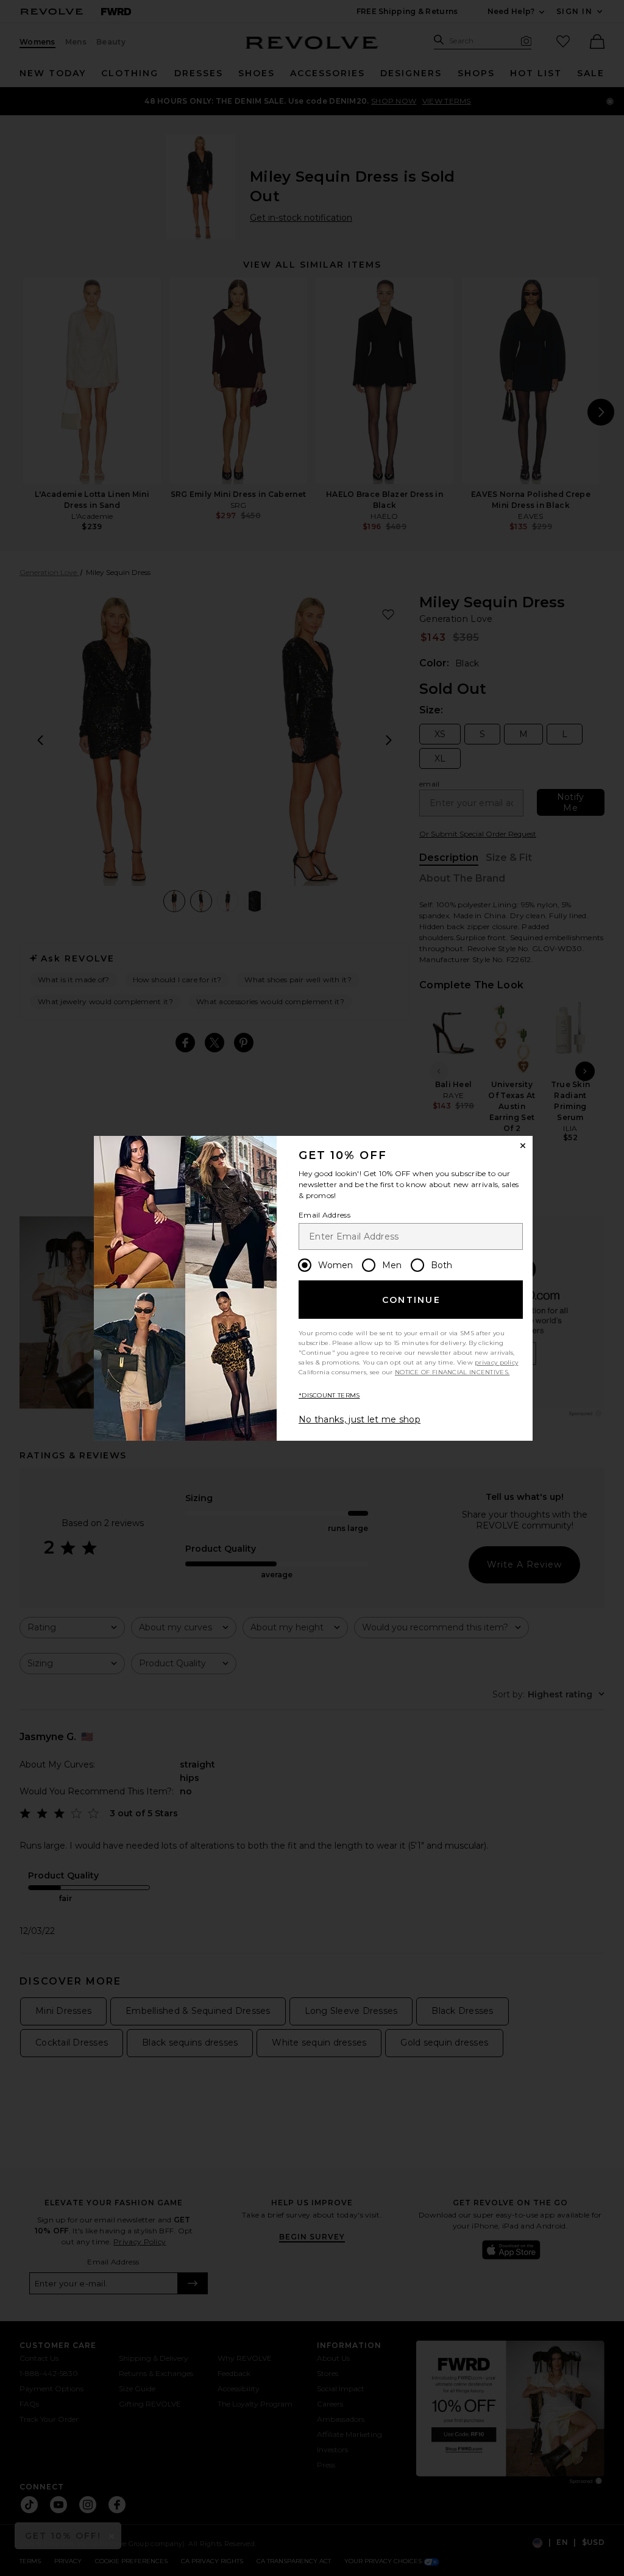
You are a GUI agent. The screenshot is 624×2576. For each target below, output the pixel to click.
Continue (411, 1300)
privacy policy (496, 1362)
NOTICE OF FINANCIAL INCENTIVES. (452, 1372)
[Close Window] (523, 1146)
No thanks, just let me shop (360, 1419)
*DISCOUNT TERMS (329, 1395)
